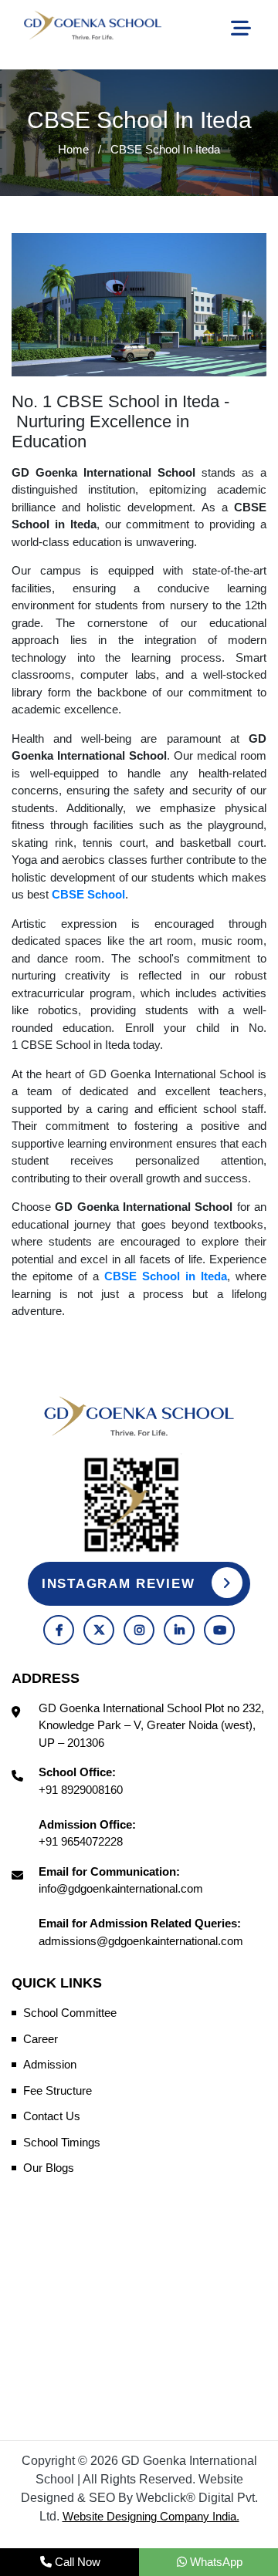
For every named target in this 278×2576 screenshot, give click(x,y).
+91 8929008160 (81, 1790)
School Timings (62, 2142)
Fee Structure (58, 2090)
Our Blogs (49, 2168)
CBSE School (88, 894)
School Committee (70, 2013)
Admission (50, 2064)
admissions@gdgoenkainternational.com (141, 1941)
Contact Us (52, 2116)
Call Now (76, 2562)
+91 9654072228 (81, 1841)
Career (41, 2039)
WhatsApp (215, 2562)
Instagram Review (121, 1584)
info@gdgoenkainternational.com (121, 1888)
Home (73, 149)
